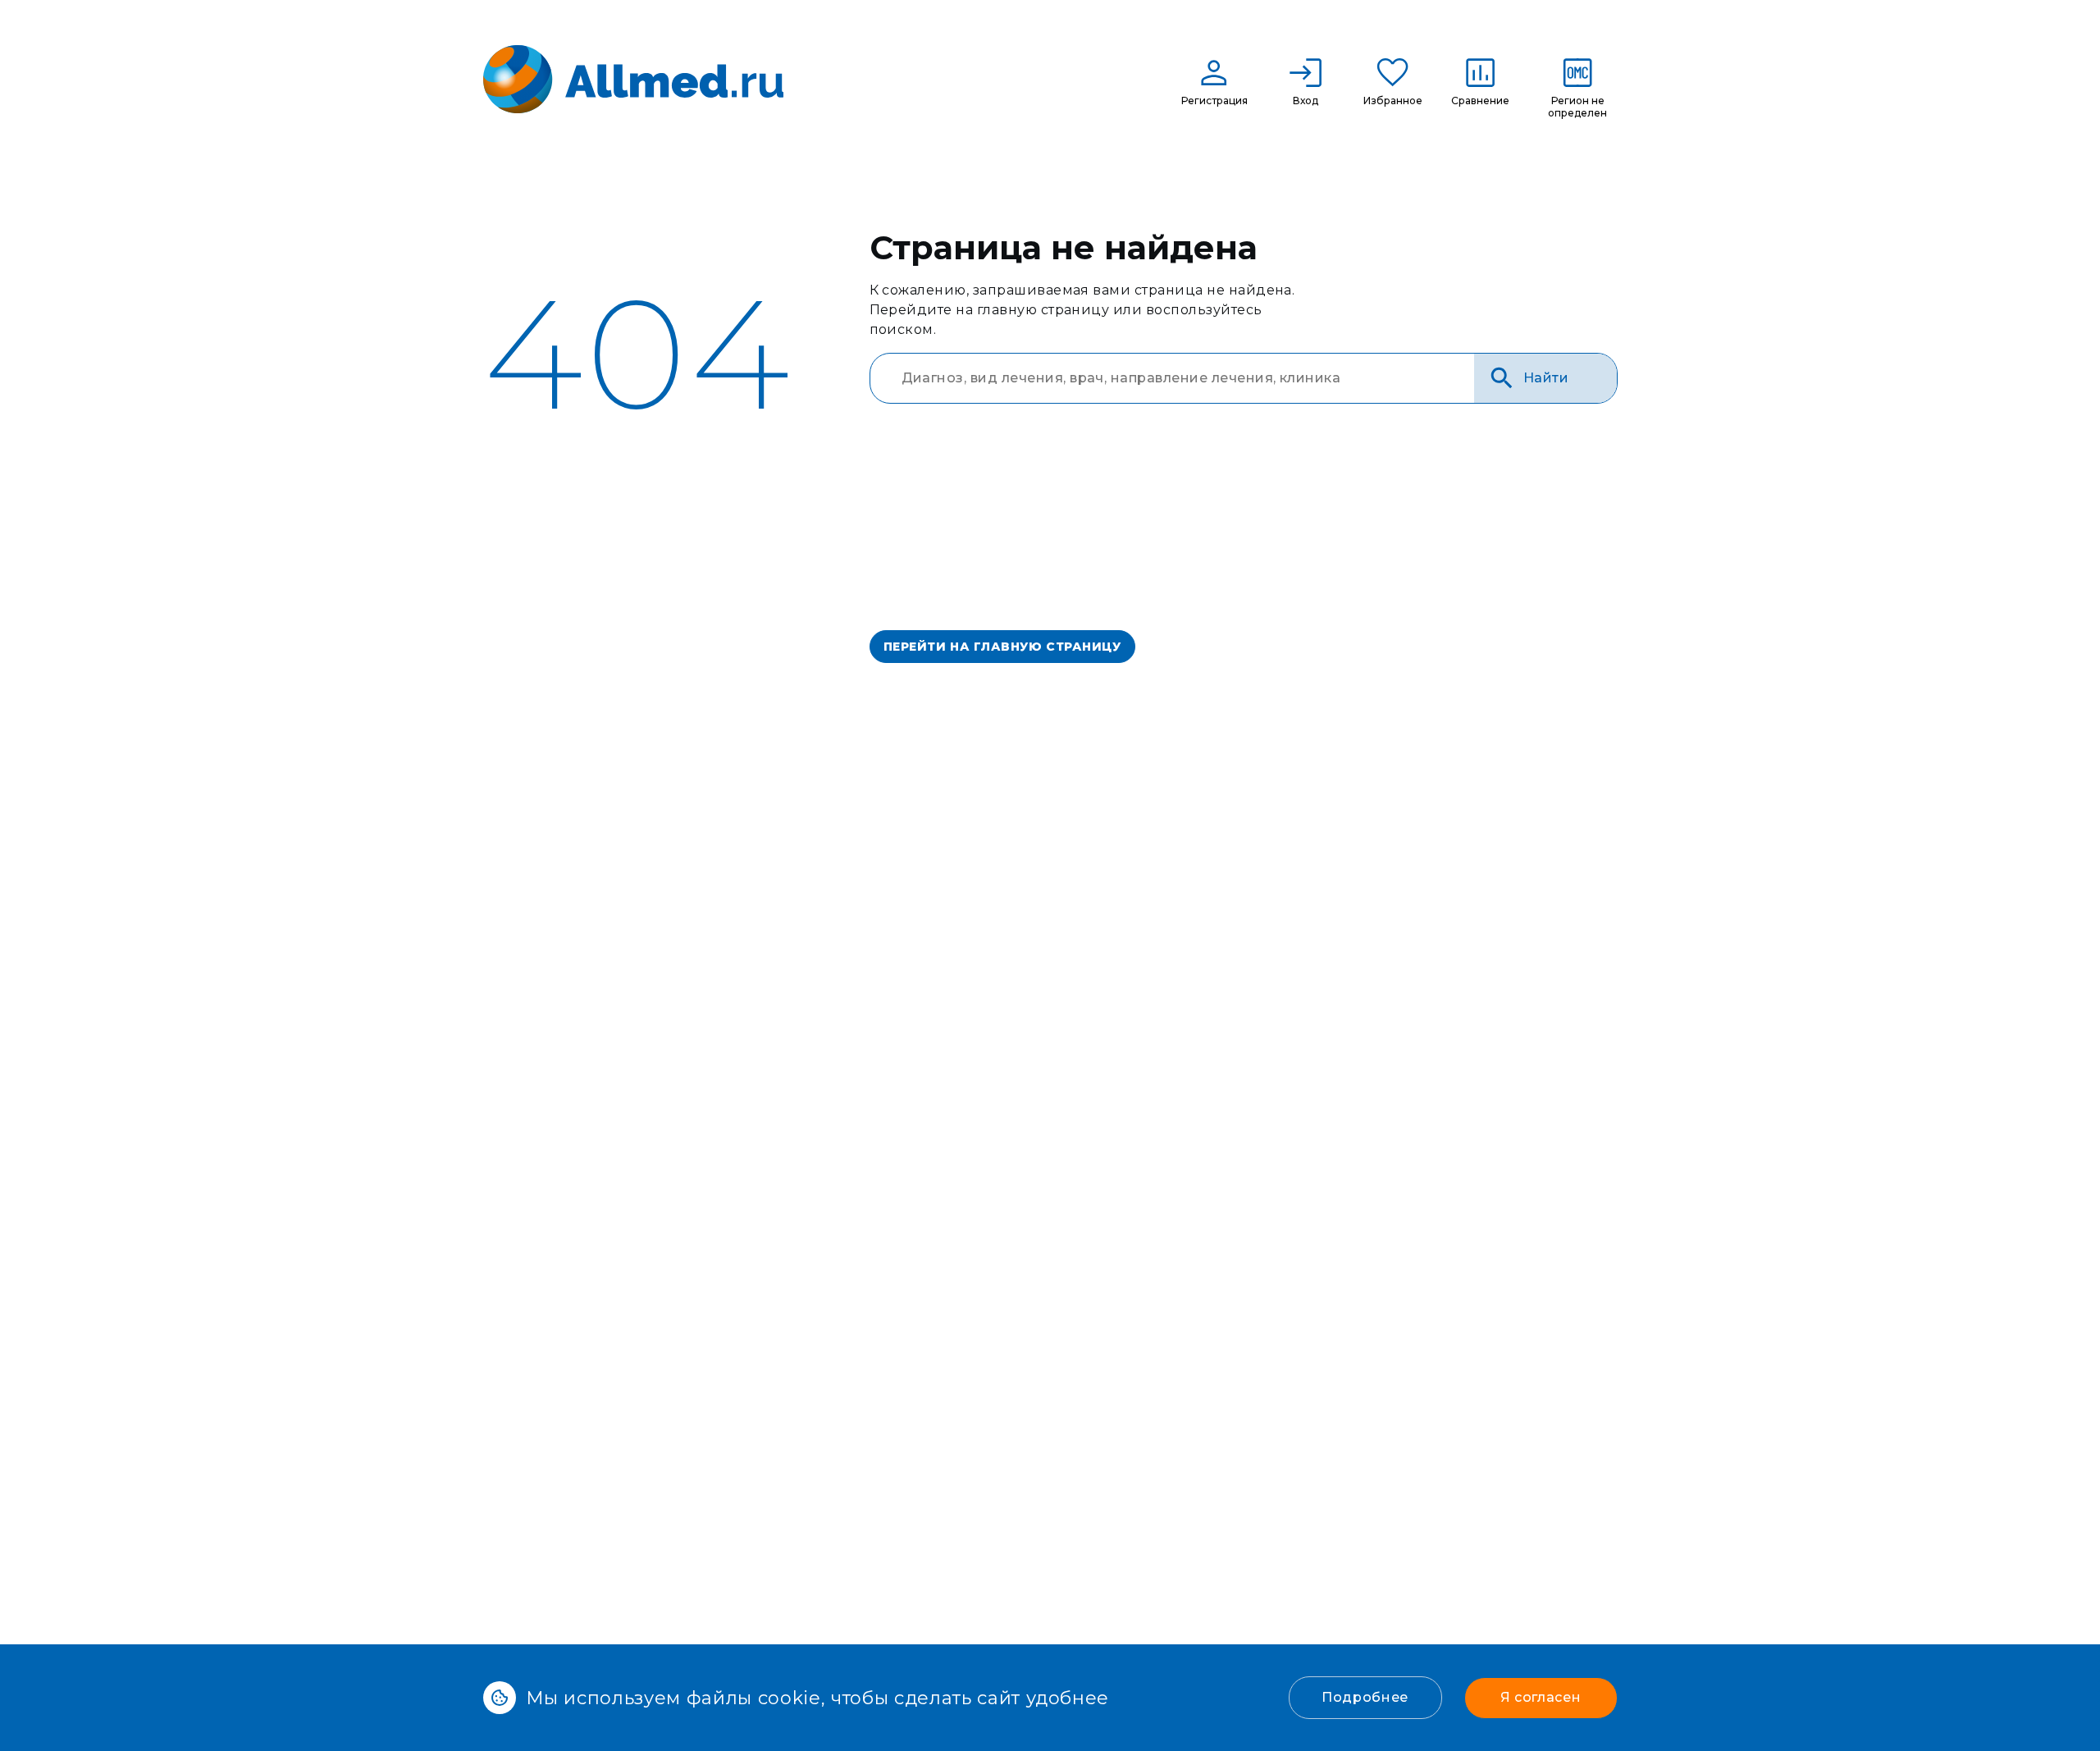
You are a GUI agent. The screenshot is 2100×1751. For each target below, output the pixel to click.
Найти (1546, 378)
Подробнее (1365, 1697)
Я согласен (1541, 1697)
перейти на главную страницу (1002, 647)
